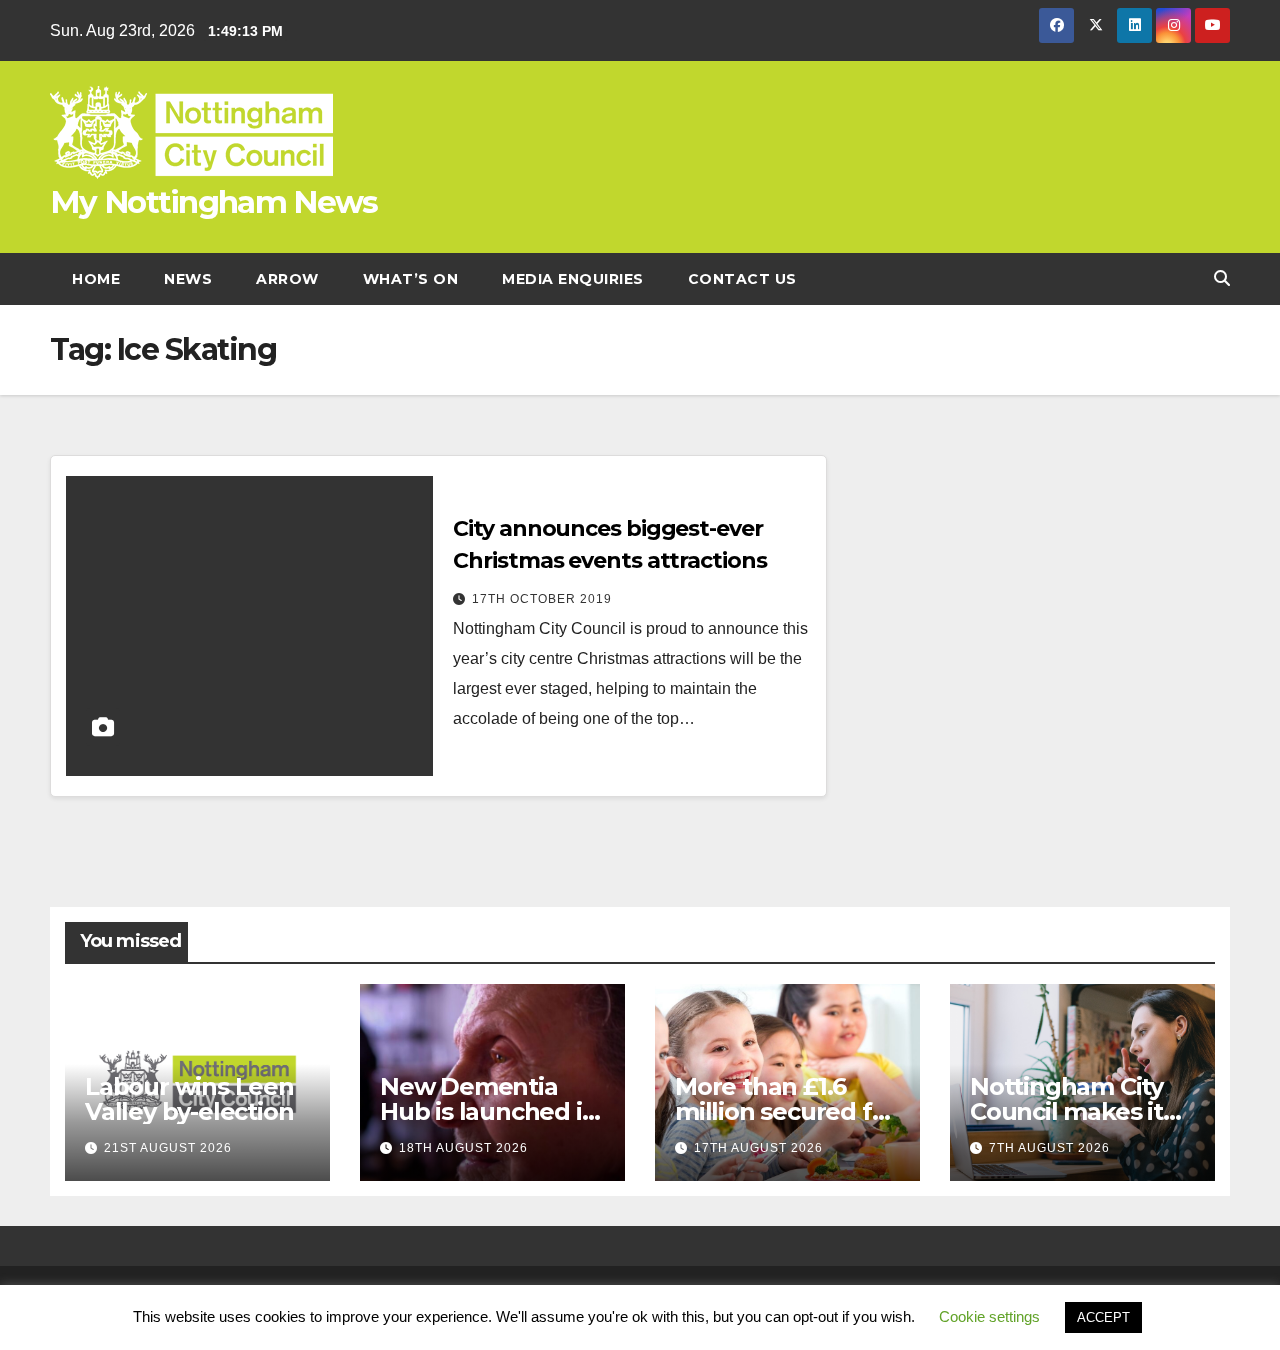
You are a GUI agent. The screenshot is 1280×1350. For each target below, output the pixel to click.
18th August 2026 (463, 1148)
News (188, 279)
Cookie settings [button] (989, 1316)
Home (96, 279)
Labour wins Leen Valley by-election (189, 1099)
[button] (1222, 278)
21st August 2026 (168, 1148)
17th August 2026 (758, 1148)
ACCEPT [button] (1103, 1317)
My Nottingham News (213, 202)
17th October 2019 (542, 599)
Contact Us (742, 279)
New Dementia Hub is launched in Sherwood (488, 1111)
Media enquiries (573, 279)
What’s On (411, 279)
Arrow (287, 279)
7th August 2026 (1049, 1148)
